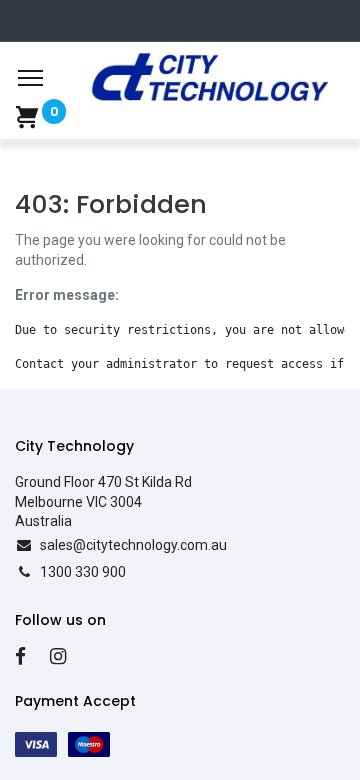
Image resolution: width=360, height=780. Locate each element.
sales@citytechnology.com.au (133, 545)
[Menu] (30, 78)
